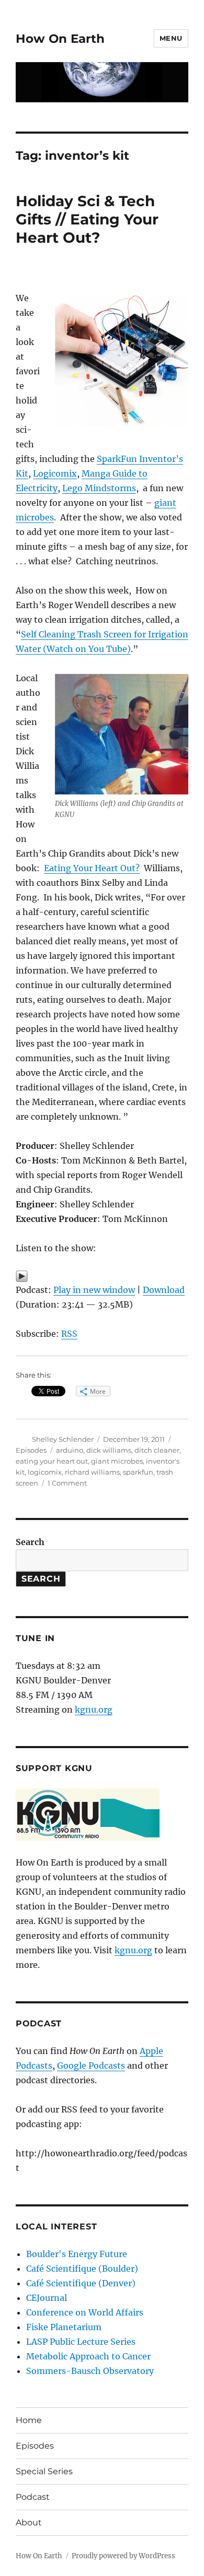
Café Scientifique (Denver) (81, 2283)
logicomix (45, 1472)
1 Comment (67, 1483)
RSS (69, 1334)
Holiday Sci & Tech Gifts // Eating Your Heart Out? (87, 219)
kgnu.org (94, 1710)
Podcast (33, 2497)
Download (164, 1290)
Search (30, 1542)
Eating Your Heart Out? (92, 868)
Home (29, 2420)
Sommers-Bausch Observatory (90, 2371)
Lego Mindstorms (99, 488)
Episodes (31, 1450)
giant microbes (117, 1461)
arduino (70, 1450)
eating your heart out (52, 1461)
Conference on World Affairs (85, 2312)
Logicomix (55, 473)
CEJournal (47, 2298)
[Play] (102, 1276)
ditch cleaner (157, 1450)
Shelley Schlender (63, 1439)
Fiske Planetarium (64, 2327)
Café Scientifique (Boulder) (82, 2269)
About (29, 2522)
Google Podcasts (91, 2065)
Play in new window (94, 1290)
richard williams (92, 1472)
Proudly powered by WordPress (123, 2556)
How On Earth (60, 39)
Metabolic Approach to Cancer (88, 2356)
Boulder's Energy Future (77, 2254)
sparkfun (138, 1472)
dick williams (109, 1450)
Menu (171, 38)
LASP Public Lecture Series (81, 2342)
